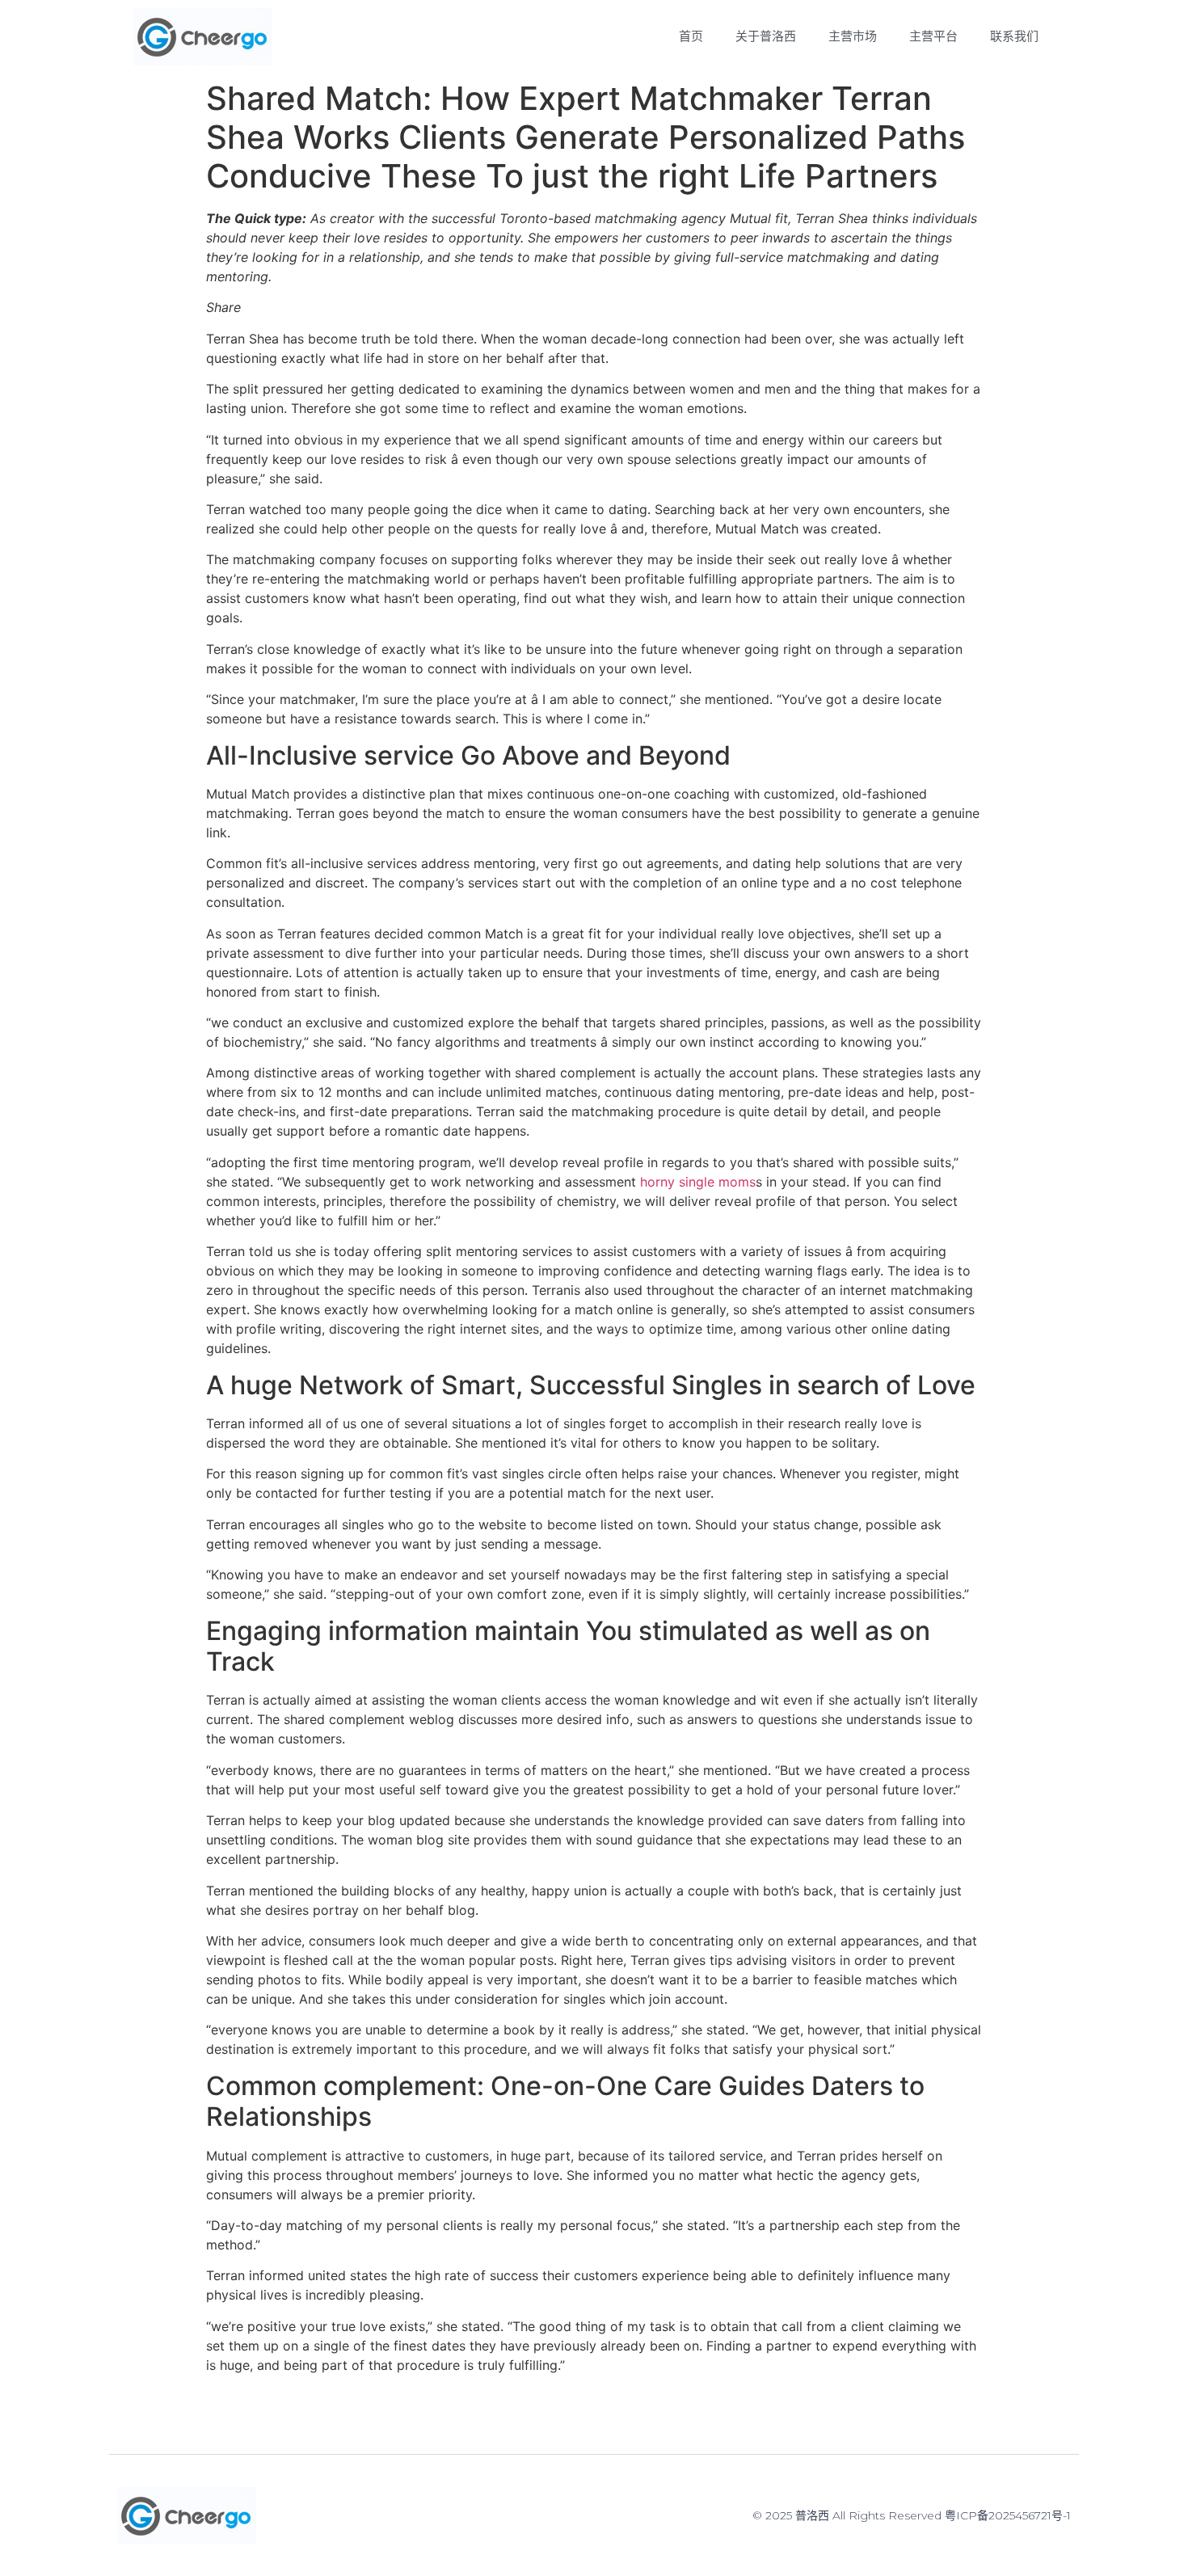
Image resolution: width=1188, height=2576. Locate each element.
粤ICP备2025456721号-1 (1008, 2515)
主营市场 (853, 36)
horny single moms (698, 1182)
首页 (691, 36)
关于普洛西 (766, 36)
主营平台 (933, 36)
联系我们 (1014, 36)
